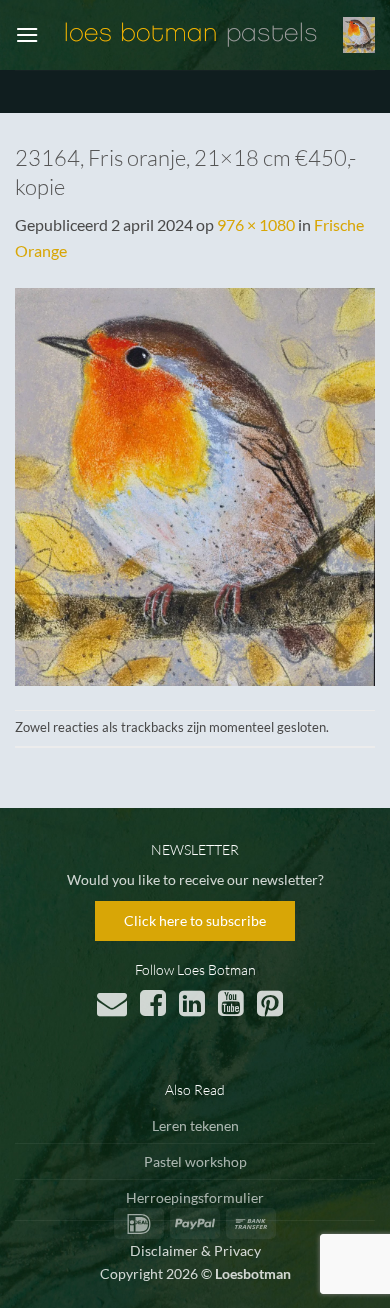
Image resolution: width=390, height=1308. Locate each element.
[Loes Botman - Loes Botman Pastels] (191, 35)
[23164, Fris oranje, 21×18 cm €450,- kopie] (195, 484)
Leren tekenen (195, 1125)
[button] (27, 34)
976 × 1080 (256, 224)
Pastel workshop (195, 1161)
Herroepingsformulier (195, 1197)
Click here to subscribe (195, 920)
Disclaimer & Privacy (195, 1250)
